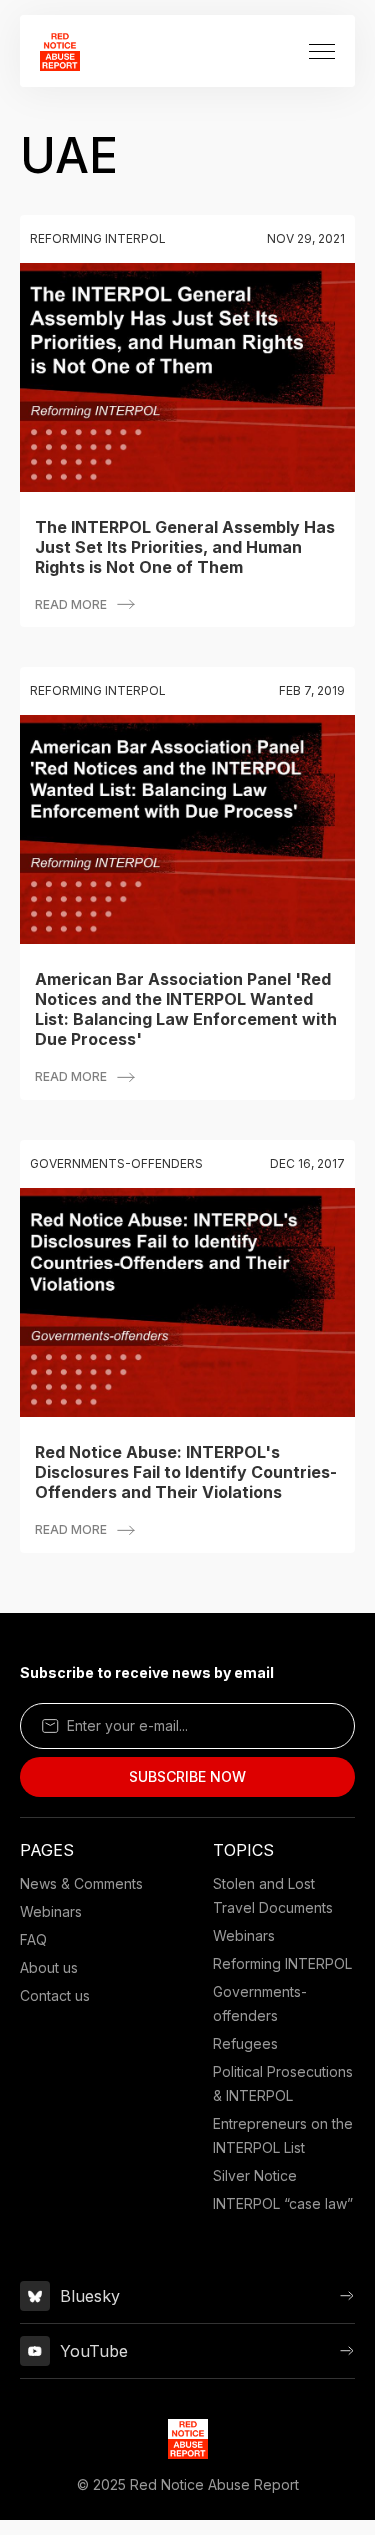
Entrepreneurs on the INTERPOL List (283, 2135)
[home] (60, 51)
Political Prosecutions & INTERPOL (283, 2083)
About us (49, 1967)
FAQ (33, 1939)
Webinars (51, 1911)
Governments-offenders (260, 2003)
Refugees (245, 2043)
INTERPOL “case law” (283, 2203)
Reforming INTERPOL (282, 1963)
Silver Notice (255, 2175)
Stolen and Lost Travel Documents (273, 1895)
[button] (322, 51)
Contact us (55, 1995)
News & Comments (81, 1883)
